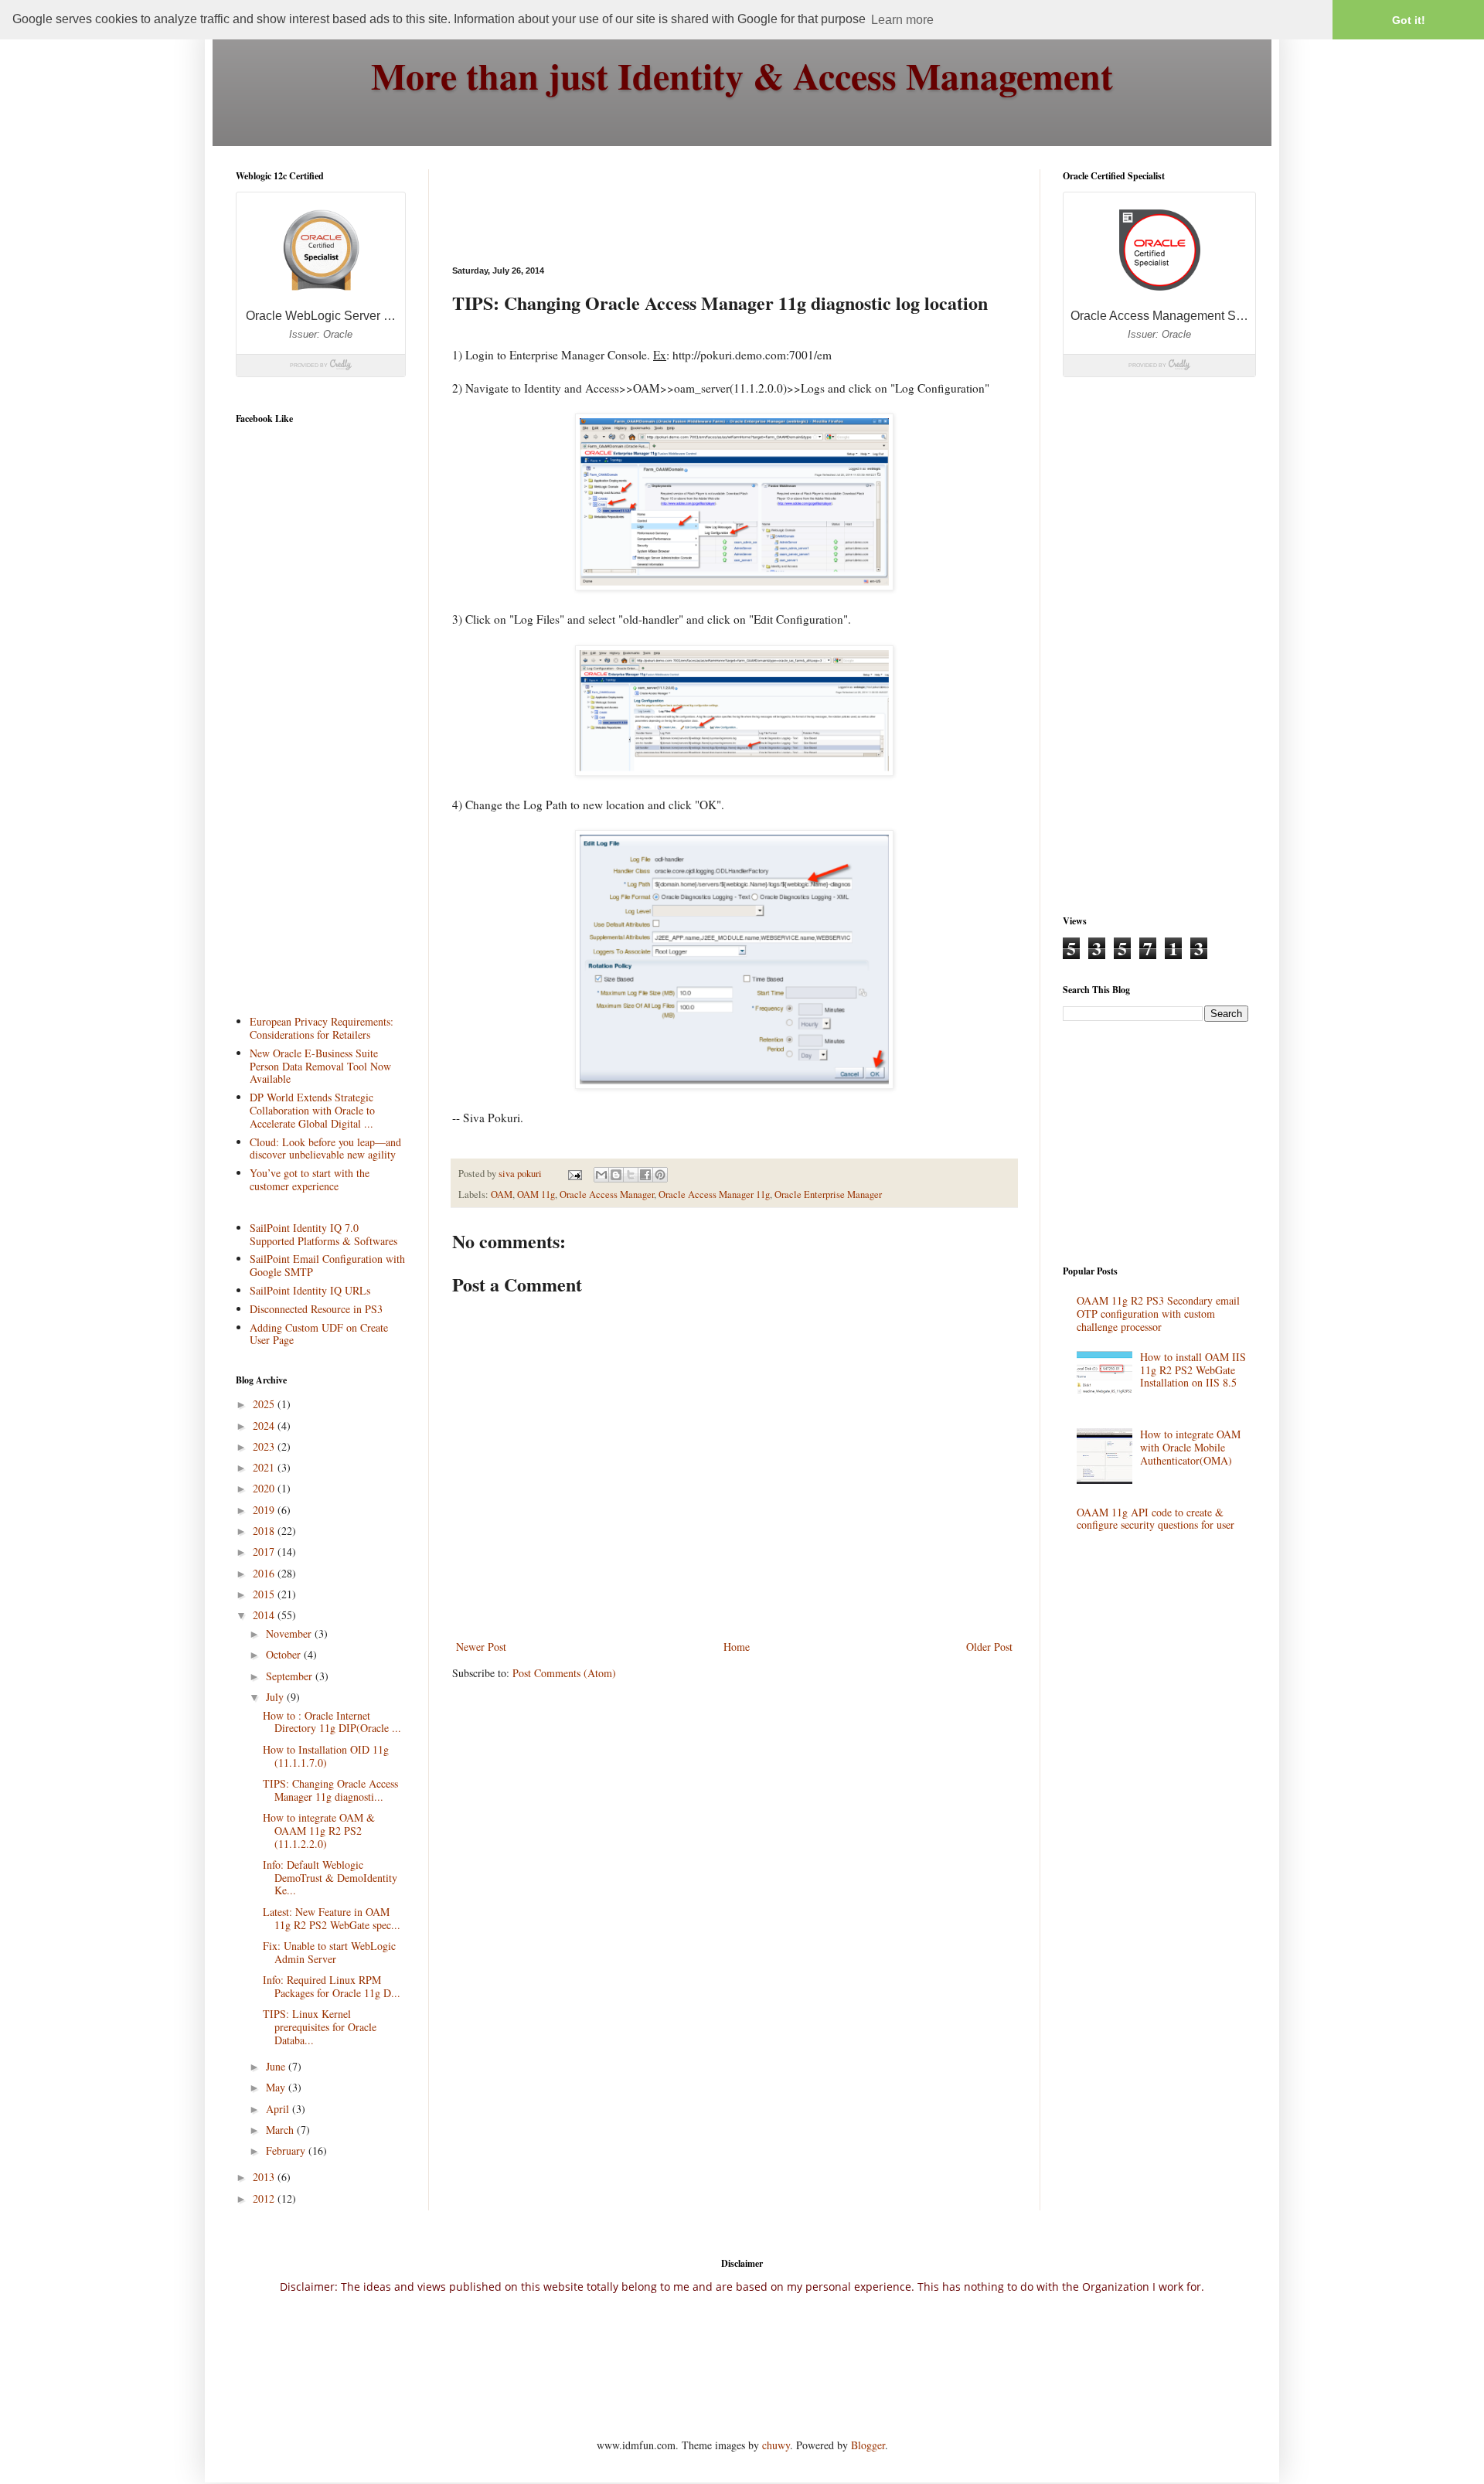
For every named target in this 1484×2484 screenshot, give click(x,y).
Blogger (868, 2445)
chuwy (776, 2445)
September (291, 1676)
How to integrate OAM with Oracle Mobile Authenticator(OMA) (1190, 1447)
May (277, 2087)
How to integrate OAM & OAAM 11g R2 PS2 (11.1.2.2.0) (319, 1831)
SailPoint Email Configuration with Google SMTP (327, 1265)
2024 (265, 1426)
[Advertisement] (733, 204)
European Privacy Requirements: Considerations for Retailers (322, 1028)
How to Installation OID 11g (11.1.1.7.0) (326, 1756)
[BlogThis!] (616, 1175)
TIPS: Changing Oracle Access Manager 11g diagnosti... (330, 1790)
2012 (265, 2198)
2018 (265, 1531)
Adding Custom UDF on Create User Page (319, 1334)
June (277, 2066)
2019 (265, 1510)
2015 (265, 1594)
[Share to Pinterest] (660, 1175)
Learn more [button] (902, 20)
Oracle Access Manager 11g (714, 1194)
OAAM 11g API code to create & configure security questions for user (1156, 1519)
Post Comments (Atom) (564, 1673)
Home (737, 1647)
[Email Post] (574, 1174)
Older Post (989, 1647)
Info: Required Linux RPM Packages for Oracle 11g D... (332, 1986)
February (287, 2151)
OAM (502, 1194)
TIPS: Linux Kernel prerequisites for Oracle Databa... (320, 2027)
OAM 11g (536, 1194)
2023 (265, 1446)
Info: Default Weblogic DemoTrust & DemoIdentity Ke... (330, 1878)
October (285, 1654)
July (276, 1697)
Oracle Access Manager (607, 1194)
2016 (265, 1573)
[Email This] (601, 1175)
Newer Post (481, 1647)
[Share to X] (631, 1175)
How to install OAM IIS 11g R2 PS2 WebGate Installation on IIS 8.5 (1193, 1370)
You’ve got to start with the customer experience (310, 1179)
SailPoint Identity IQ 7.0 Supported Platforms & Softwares (323, 1234)
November (290, 1633)
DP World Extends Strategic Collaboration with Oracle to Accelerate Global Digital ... (312, 1110)
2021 (265, 1467)
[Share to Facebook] (645, 1175)
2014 (265, 1615)
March (281, 2130)
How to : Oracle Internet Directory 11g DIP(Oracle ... (332, 1722)
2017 (265, 1552)
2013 (265, 2177)
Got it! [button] (1409, 20)
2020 (265, 1488)
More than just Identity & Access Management (742, 75)
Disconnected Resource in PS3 (316, 1309)
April (279, 2109)
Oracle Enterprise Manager (828, 1194)
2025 (265, 1404)
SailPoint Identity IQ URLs (310, 1290)
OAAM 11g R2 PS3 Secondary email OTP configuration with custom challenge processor (1158, 1313)
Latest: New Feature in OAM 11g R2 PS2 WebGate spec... (332, 1918)
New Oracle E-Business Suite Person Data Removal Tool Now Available (320, 1066)
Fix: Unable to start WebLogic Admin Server (329, 1952)
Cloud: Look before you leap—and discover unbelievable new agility (325, 1148)
